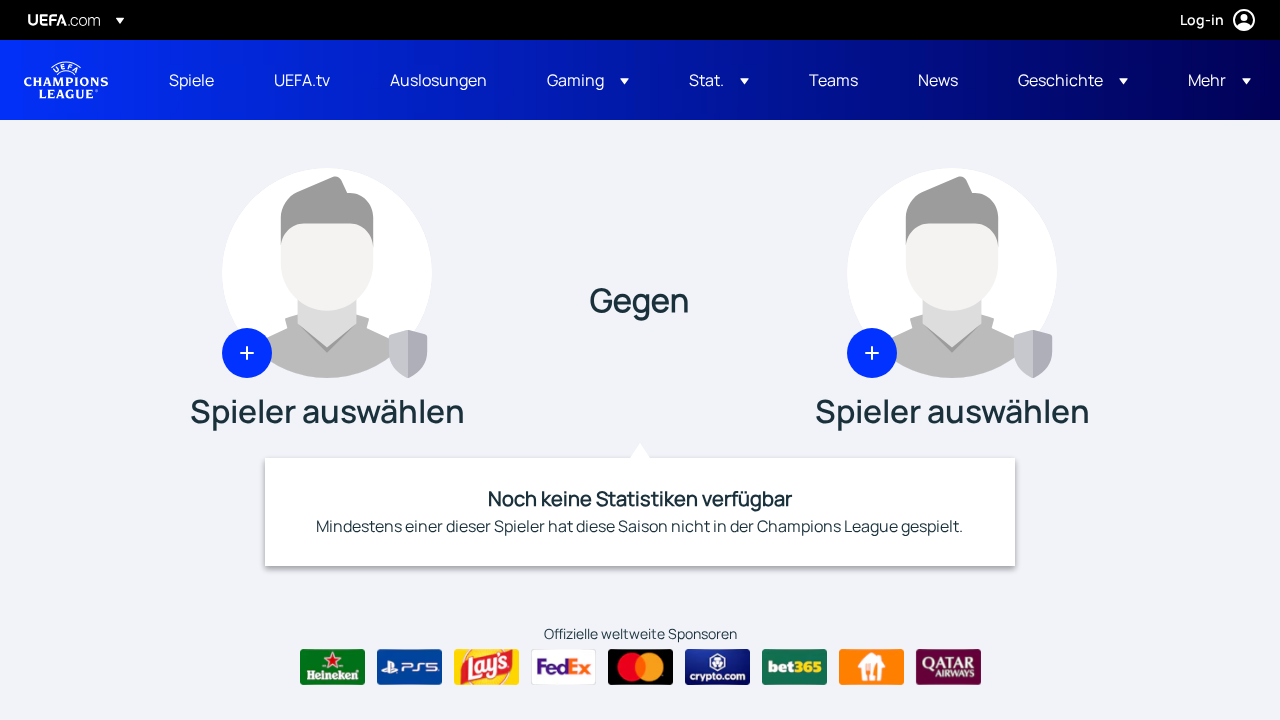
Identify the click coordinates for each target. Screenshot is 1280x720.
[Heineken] (332, 667)
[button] (588, 80)
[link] (191, 80)
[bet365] (794, 667)
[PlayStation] (409, 667)
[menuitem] (196, 80)
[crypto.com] (717, 667)
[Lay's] (486, 667)
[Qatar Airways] (948, 667)
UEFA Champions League (66, 80)
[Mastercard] (640, 667)
